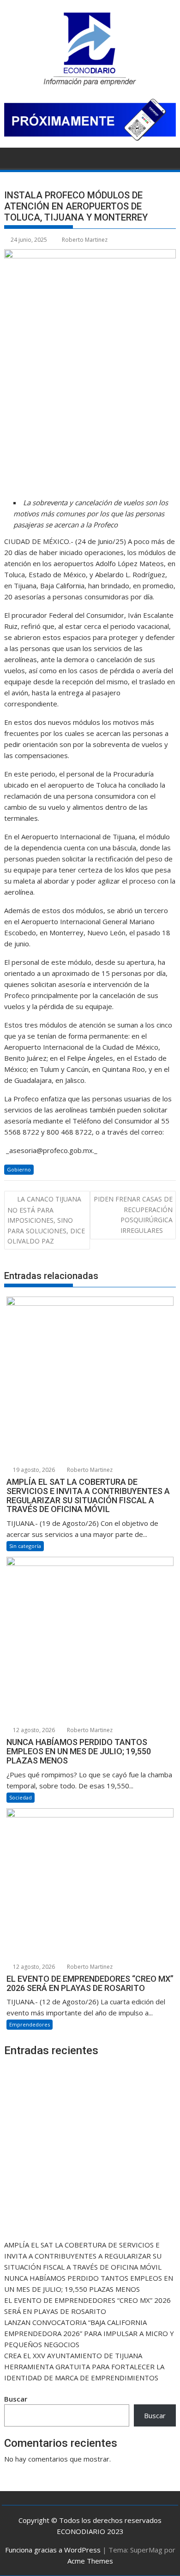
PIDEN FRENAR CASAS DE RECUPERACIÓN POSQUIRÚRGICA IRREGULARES (133, 1214)
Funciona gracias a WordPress (53, 2550)
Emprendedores (30, 2024)
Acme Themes (90, 2561)
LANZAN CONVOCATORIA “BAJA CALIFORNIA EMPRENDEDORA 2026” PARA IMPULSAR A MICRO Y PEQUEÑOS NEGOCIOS (89, 2333)
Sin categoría (25, 1546)
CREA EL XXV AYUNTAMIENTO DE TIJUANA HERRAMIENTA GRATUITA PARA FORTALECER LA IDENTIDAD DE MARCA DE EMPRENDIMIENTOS (84, 2367)
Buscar (16, 2399)
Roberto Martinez (85, 240)
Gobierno (19, 1169)
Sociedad (21, 1797)
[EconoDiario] (13, 157)
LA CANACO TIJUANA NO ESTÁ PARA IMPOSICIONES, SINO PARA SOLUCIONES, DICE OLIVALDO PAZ (46, 1220)
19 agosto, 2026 (33, 1470)
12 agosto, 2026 (33, 1730)
